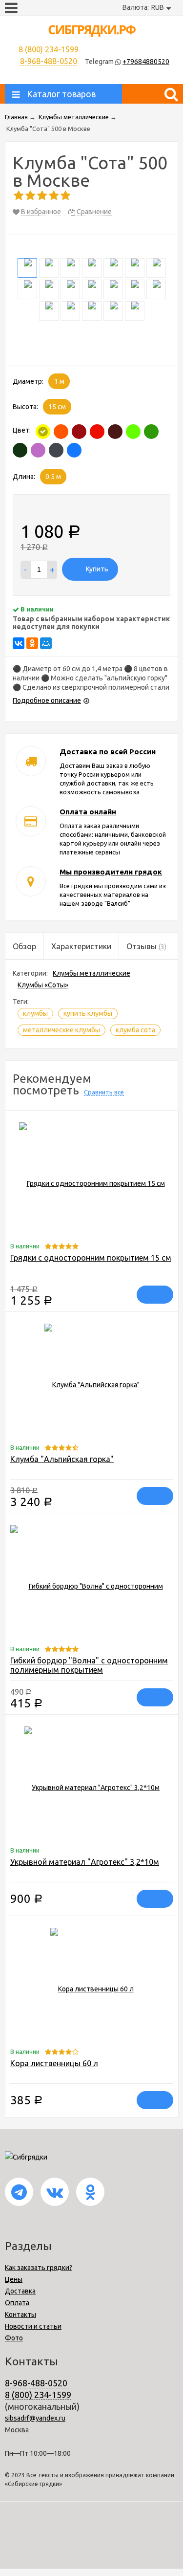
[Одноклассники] (32, 643)
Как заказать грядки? (39, 2268)
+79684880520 (146, 62)
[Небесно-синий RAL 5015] (74, 450)
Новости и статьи (33, 2326)
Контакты (20, 2314)
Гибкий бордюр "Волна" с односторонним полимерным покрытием (89, 1665)
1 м (59, 381)
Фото (14, 2338)
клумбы (35, 1013)
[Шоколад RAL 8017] (115, 432)
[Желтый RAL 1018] (43, 432)
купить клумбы (88, 1013)
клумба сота (135, 1030)
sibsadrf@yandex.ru (35, 2418)
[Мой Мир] (46, 643)
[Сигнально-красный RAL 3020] (97, 432)
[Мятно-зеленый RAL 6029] (151, 432)
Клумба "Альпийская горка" (62, 1459)
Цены (14, 2279)
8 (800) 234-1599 (38, 2395)
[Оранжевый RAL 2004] (61, 432)
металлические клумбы (61, 1030)
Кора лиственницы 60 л (54, 2063)
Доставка (20, 2291)
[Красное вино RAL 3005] (79, 432)
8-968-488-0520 (49, 61)
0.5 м (53, 477)
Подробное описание (47, 700)
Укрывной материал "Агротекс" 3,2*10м (85, 1862)
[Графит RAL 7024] (56, 450)
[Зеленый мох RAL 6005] (20, 450)
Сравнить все (104, 1092)
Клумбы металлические (91, 973)
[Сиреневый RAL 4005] (38, 450)
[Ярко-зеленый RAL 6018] (133, 432)
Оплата (17, 2303)
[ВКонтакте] (19, 643)
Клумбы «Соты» (43, 985)
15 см (57, 407)
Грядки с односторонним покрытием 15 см (91, 1258)
